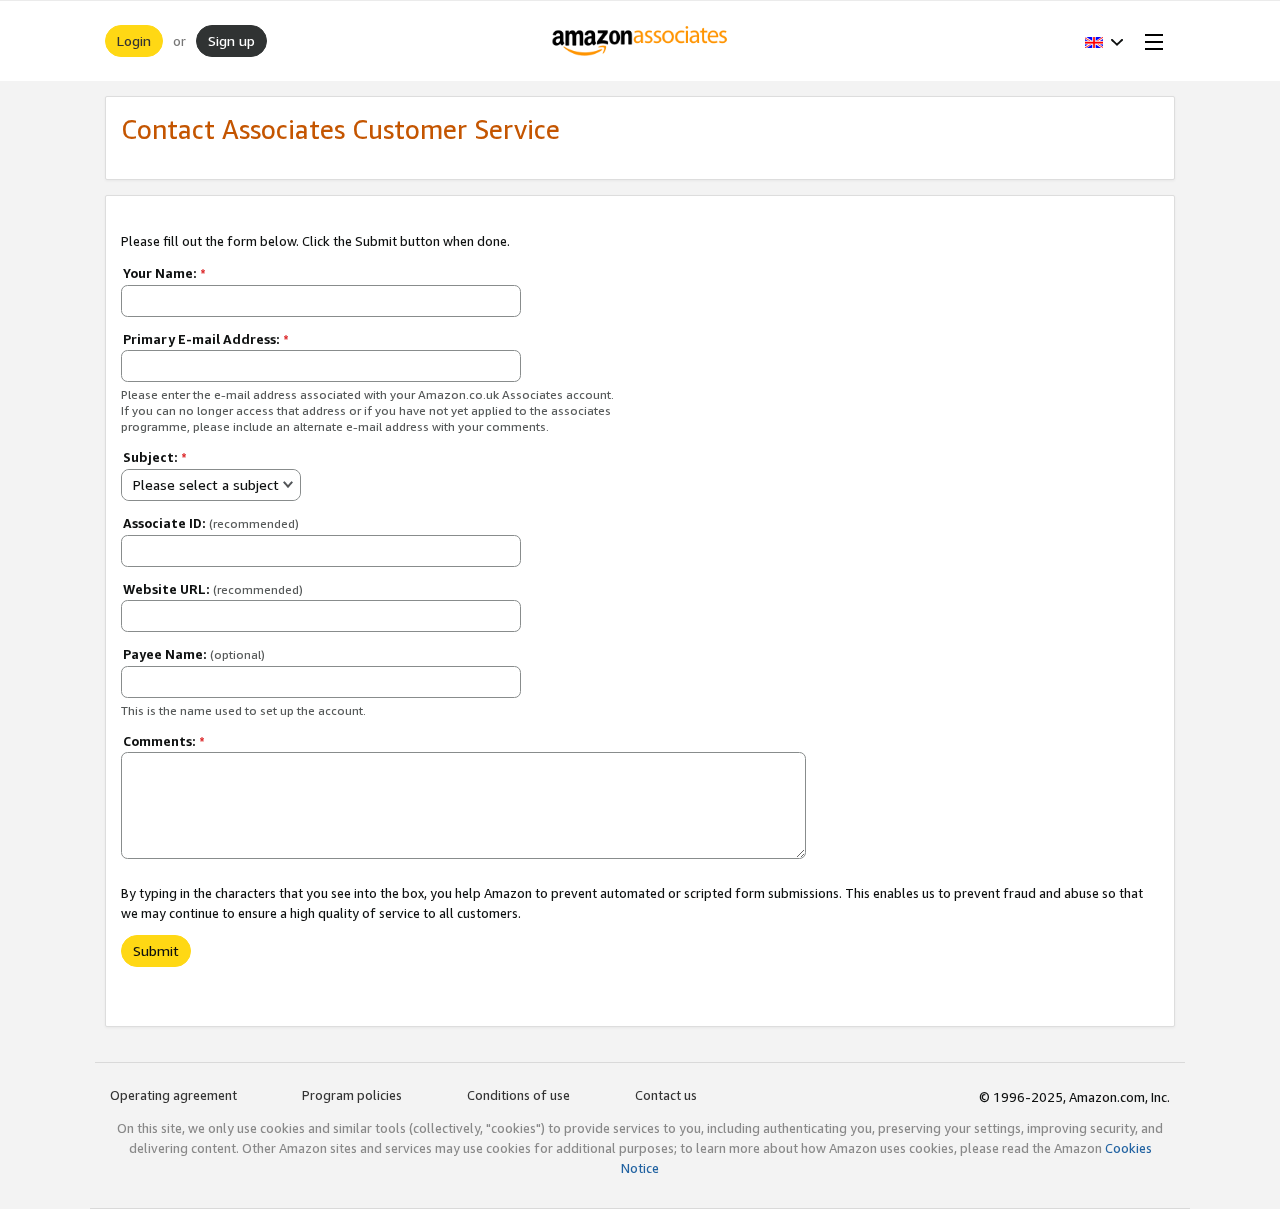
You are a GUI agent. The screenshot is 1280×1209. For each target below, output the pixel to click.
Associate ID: (211, 523)
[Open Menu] (1150, 41)
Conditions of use (518, 1095)
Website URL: (213, 589)
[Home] (640, 41)
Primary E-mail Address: (206, 339)
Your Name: (164, 273)
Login (134, 40)
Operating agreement (173, 1095)
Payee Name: (194, 654)
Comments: (164, 741)
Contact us (666, 1095)
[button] (1104, 41)
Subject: (155, 457)
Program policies (352, 1095)
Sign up (231, 40)
